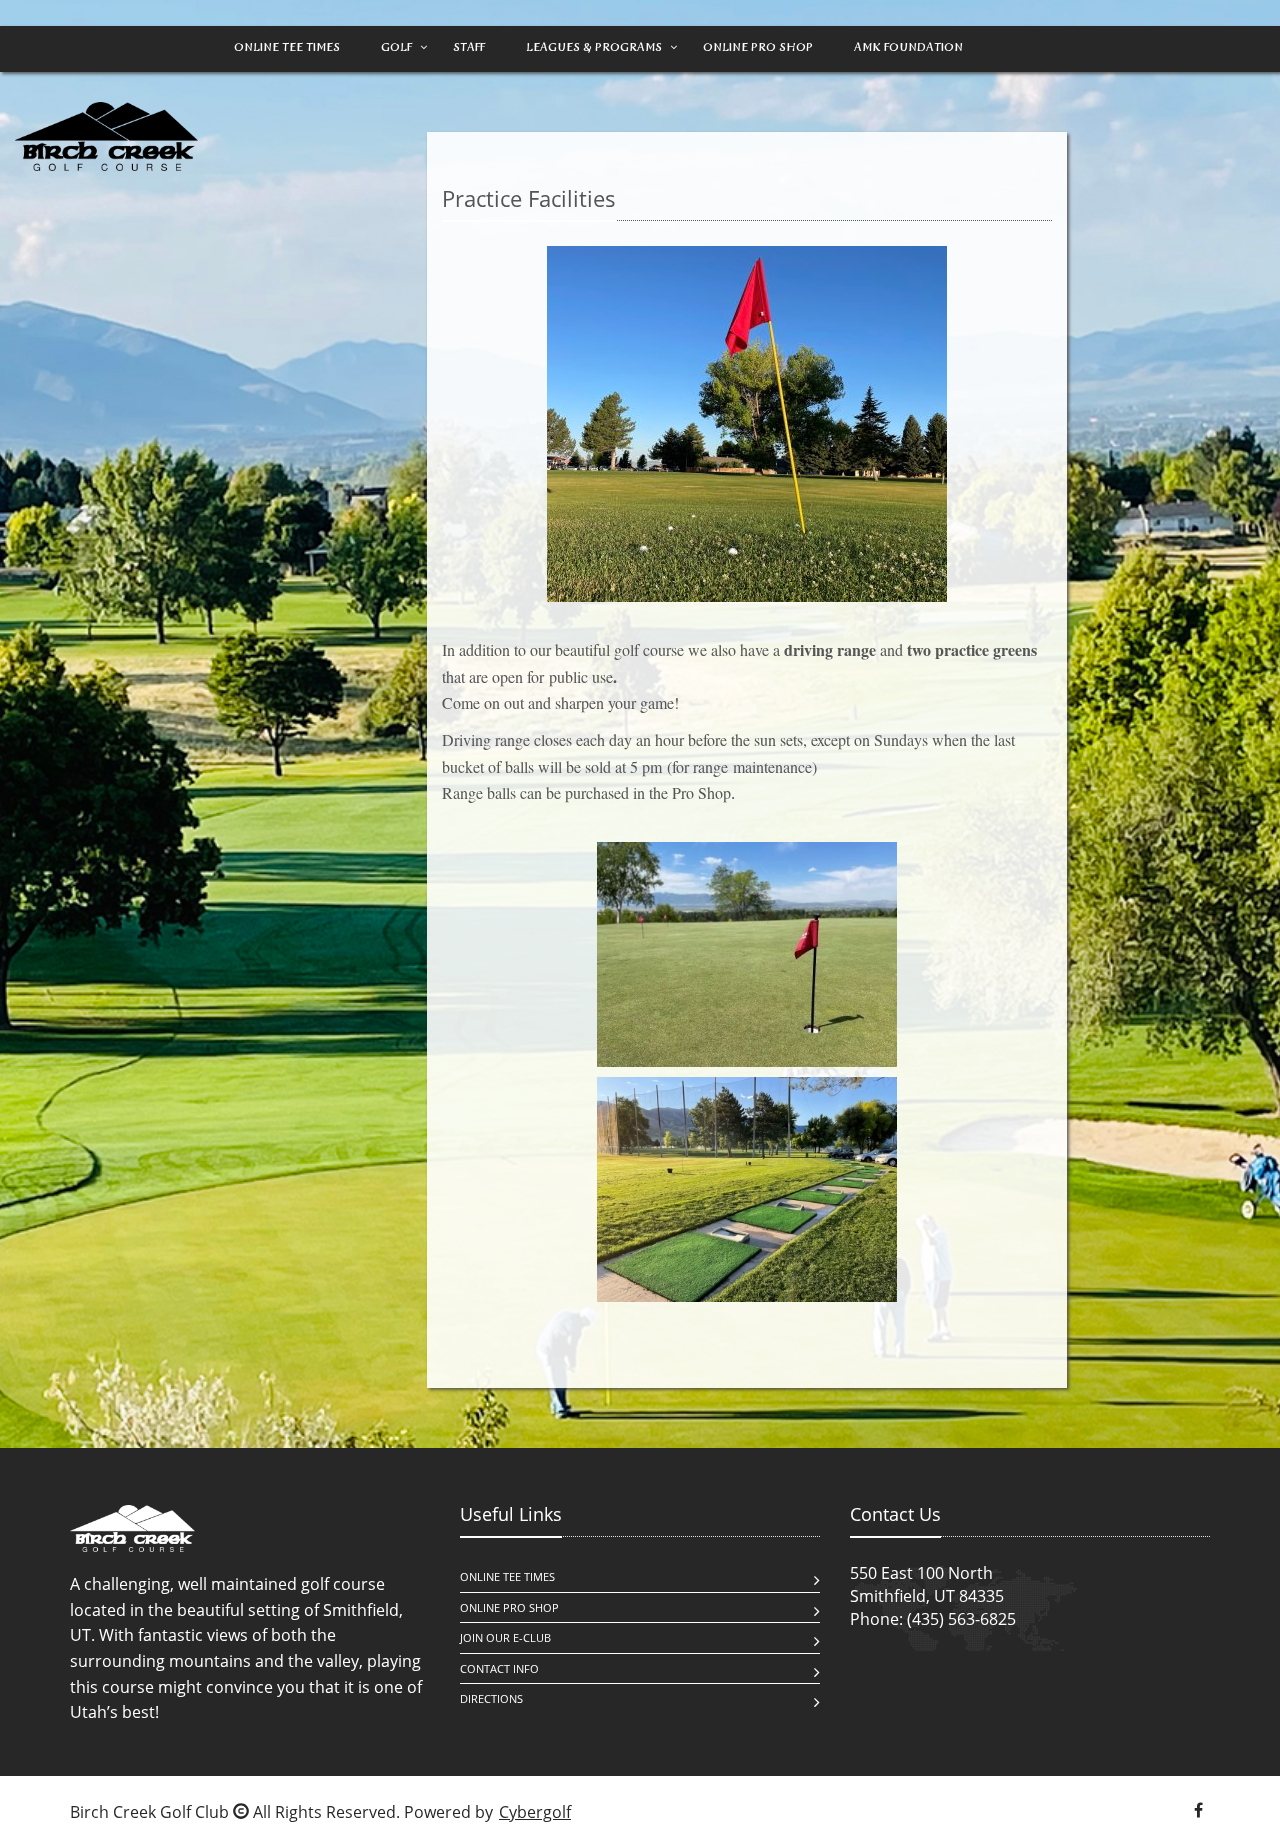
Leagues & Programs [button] (594, 47)
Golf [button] (396, 47)
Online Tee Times (287, 47)
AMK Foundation (908, 47)
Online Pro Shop (758, 47)
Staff (469, 47)
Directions (491, 1698)
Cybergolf (535, 1812)
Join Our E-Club (505, 1637)
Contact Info (499, 1668)
